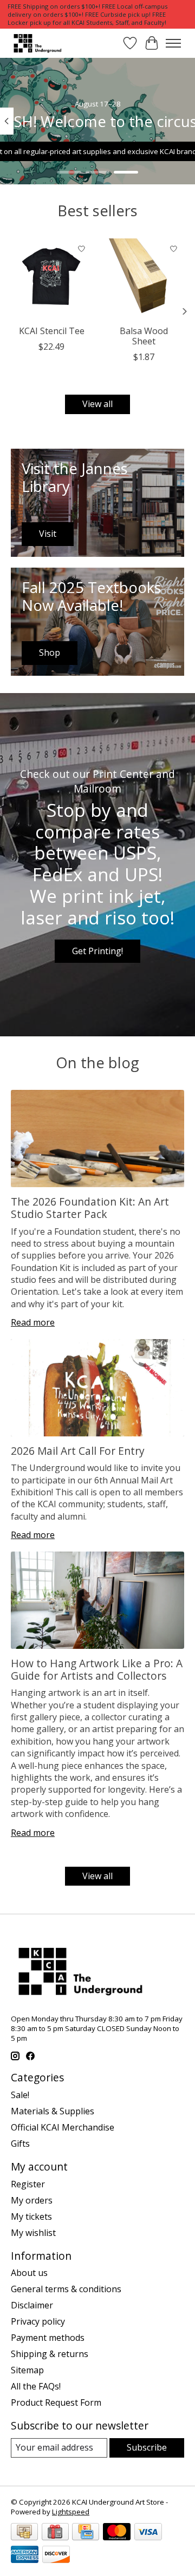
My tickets (31, 2216)
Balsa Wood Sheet (144, 336)
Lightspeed (71, 2512)
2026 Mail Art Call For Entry (78, 1451)
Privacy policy (38, 2321)
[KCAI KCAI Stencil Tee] (51, 279)
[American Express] (25, 2555)
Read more (33, 1322)
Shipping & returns (50, 2354)
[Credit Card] (86, 2533)
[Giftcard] (55, 2533)
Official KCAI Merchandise (63, 2127)
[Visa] (148, 2533)
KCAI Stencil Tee (52, 331)
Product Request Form (56, 2402)
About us (29, 2273)
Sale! (20, 2095)
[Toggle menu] (173, 43)
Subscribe (147, 2447)
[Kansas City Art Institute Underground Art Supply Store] (36, 43)
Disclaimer (32, 2305)
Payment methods (48, 2338)
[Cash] (24, 2533)
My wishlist (33, 2233)
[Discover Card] (56, 2555)
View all (97, 404)
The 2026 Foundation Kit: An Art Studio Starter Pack (90, 1208)
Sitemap (27, 2370)
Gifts (20, 2144)
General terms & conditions (66, 2289)
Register (28, 2184)
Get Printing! (97, 951)
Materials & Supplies (53, 2111)
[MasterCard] (117, 2533)
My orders (32, 2200)
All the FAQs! (36, 2386)
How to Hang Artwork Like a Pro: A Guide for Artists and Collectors (97, 1669)
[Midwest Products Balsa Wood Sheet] (144, 279)
